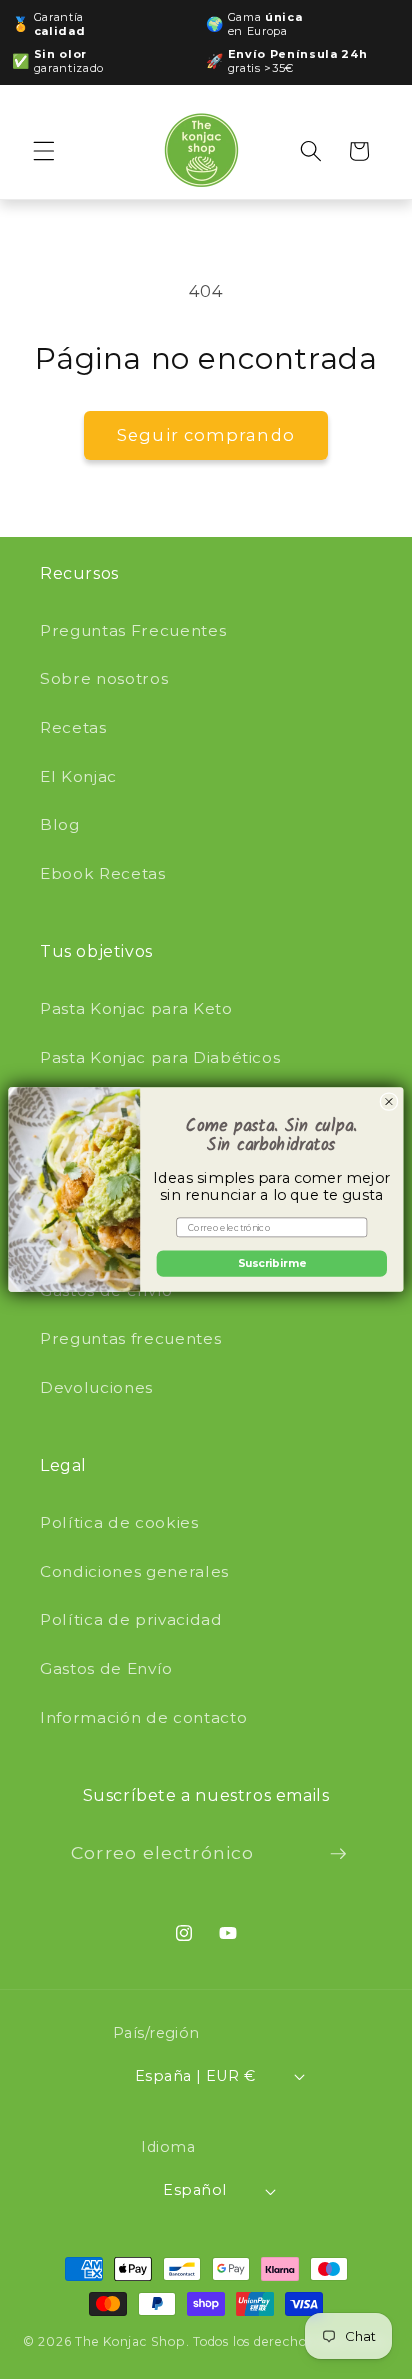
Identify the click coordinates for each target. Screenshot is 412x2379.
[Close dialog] (389, 1102)
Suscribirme (272, 1263)
